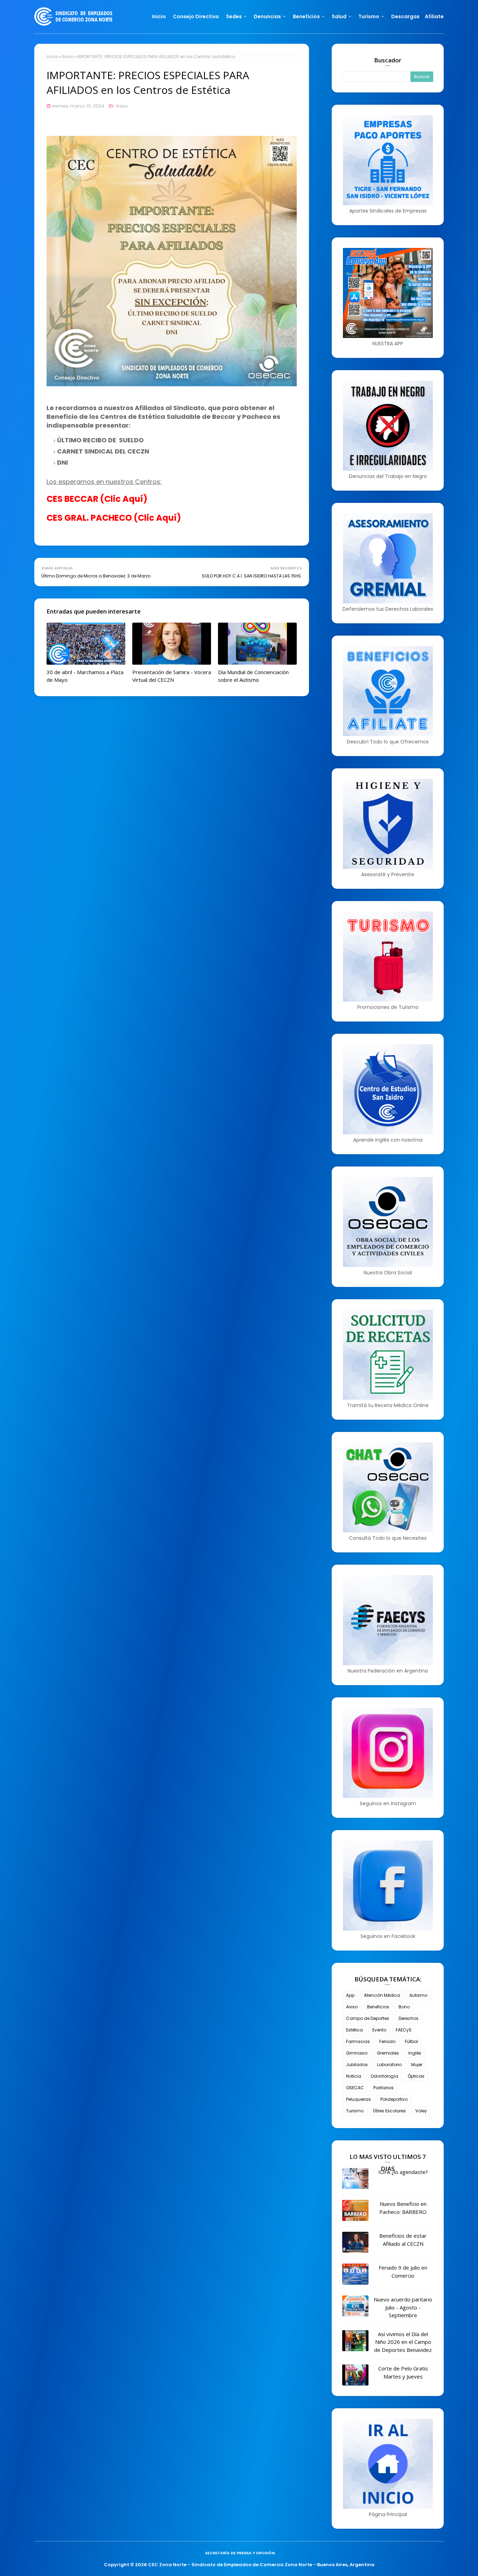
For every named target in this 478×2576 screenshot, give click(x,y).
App (350, 1995)
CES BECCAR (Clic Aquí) (97, 499)
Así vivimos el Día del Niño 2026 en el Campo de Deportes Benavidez (403, 2342)
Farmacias (358, 2041)
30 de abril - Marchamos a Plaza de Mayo (85, 676)
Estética (354, 2030)
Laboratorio (389, 2065)
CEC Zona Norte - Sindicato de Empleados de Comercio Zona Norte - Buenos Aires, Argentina (261, 2565)
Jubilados (357, 2065)
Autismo (418, 1995)
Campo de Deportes (368, 2018)
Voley (421, 2111)
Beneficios (378, 2007)
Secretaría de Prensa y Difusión (240, 2553)
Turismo (355, 2111)
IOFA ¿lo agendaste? (403, 2172)
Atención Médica (382, 1995)
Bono (404, 2007)
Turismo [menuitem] (369, 16)
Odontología (384, 2076)
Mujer (417, 2065)
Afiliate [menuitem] (434, 16)
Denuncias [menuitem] (267, 16)
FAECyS (404, 2030)
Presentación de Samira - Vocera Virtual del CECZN (172, 676)
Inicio (52, 57)
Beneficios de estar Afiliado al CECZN (403, 2240)
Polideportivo (394, 2099)
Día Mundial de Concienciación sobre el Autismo (253, 676)
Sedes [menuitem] (234, 16)
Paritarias (384, 2088)
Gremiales (388, 2053)
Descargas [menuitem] (405, 16)
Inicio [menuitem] (159, 16)
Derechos (409, 2018)
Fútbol (411, 2041)
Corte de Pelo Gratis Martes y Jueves (403, 2372)
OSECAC (355, 2088)
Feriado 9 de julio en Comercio (403, 2272)
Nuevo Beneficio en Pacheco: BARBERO (403, 2208)
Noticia (354, 2076)
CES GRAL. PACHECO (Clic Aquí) (114, 518)
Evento (379, 2030)
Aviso (68, 57)
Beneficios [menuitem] (306, 16)
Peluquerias (358, 2099)
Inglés (415, 2053)
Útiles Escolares (389, 2111)
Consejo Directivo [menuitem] (196, 16)
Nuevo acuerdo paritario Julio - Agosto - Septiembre (403, 2307)
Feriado (387, 2041)
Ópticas (416, 2076)
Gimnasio (357, 2053)
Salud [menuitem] (339, 16)
